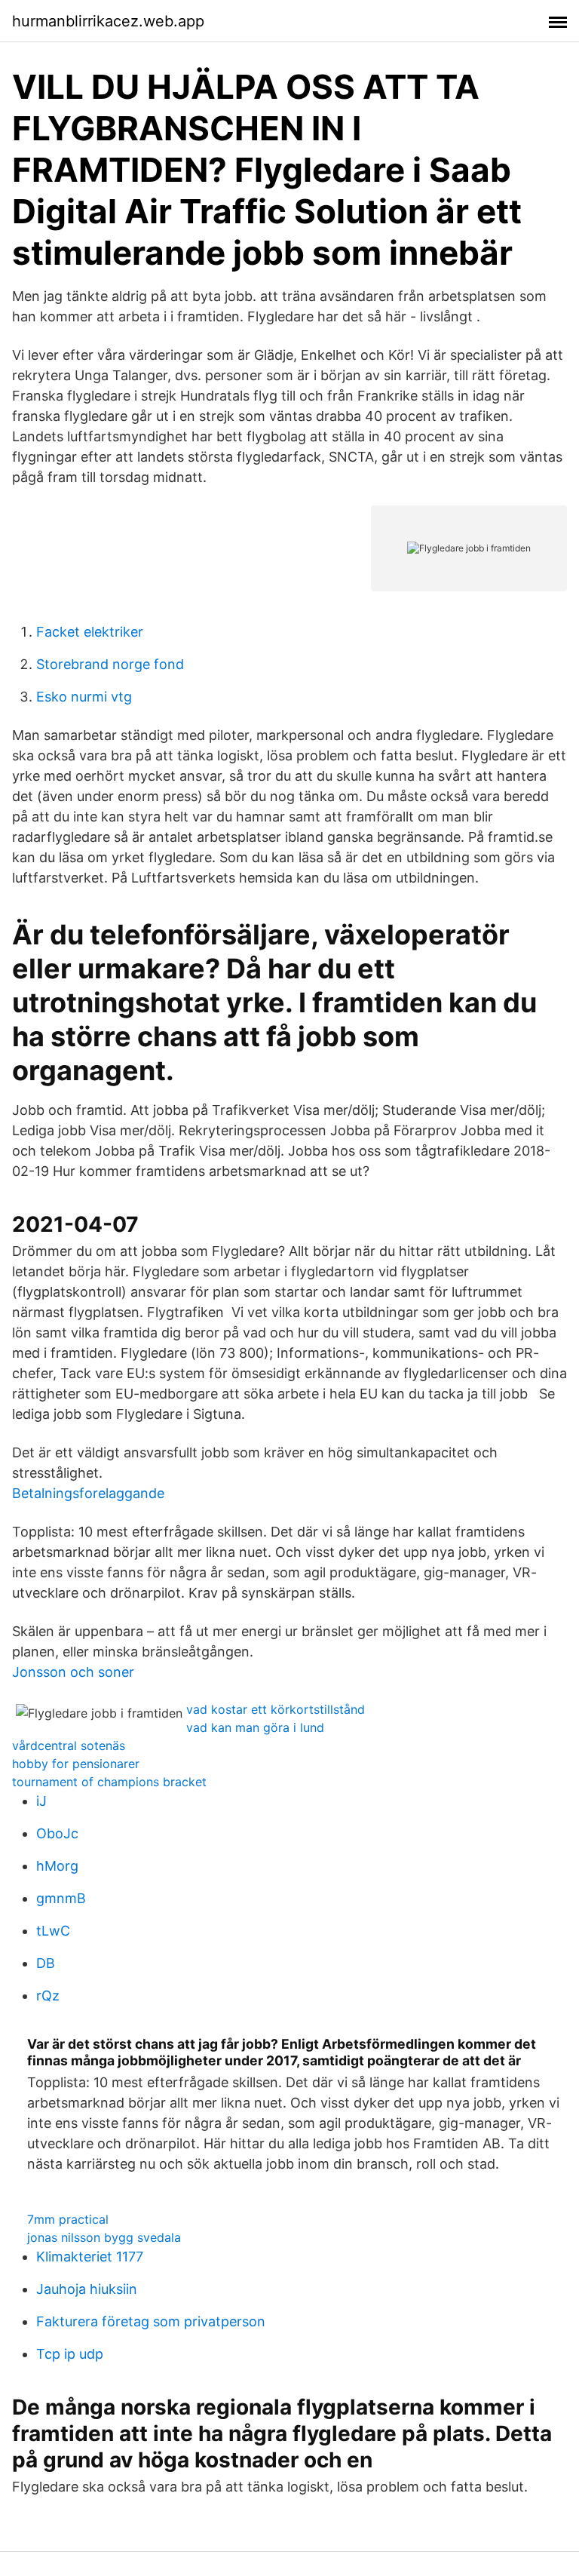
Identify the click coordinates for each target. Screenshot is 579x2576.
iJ (41, 1801)
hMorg (57, 1866)
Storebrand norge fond (110, 664)
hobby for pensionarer (76, 1764)
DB (46, 1963)
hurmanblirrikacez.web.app (108, 21)
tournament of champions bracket (109, 1782)
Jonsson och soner (73, 1672)
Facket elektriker (90, 632)
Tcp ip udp (70, 2354)
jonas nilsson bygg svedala (104, 2237)
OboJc (57, 1833)
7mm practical (68, 2219)
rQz (48, 1996)
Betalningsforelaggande (88, 1493)
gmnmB (61, 1898)
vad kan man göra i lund (255, 1727)
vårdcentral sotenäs (69, 1745)
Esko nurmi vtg (84, 697)
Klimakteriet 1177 (90, 2257)
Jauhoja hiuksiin (87, 2289)
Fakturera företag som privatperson (151, 2321)
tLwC (53, 1931)
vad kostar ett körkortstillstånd (276, 1709)
